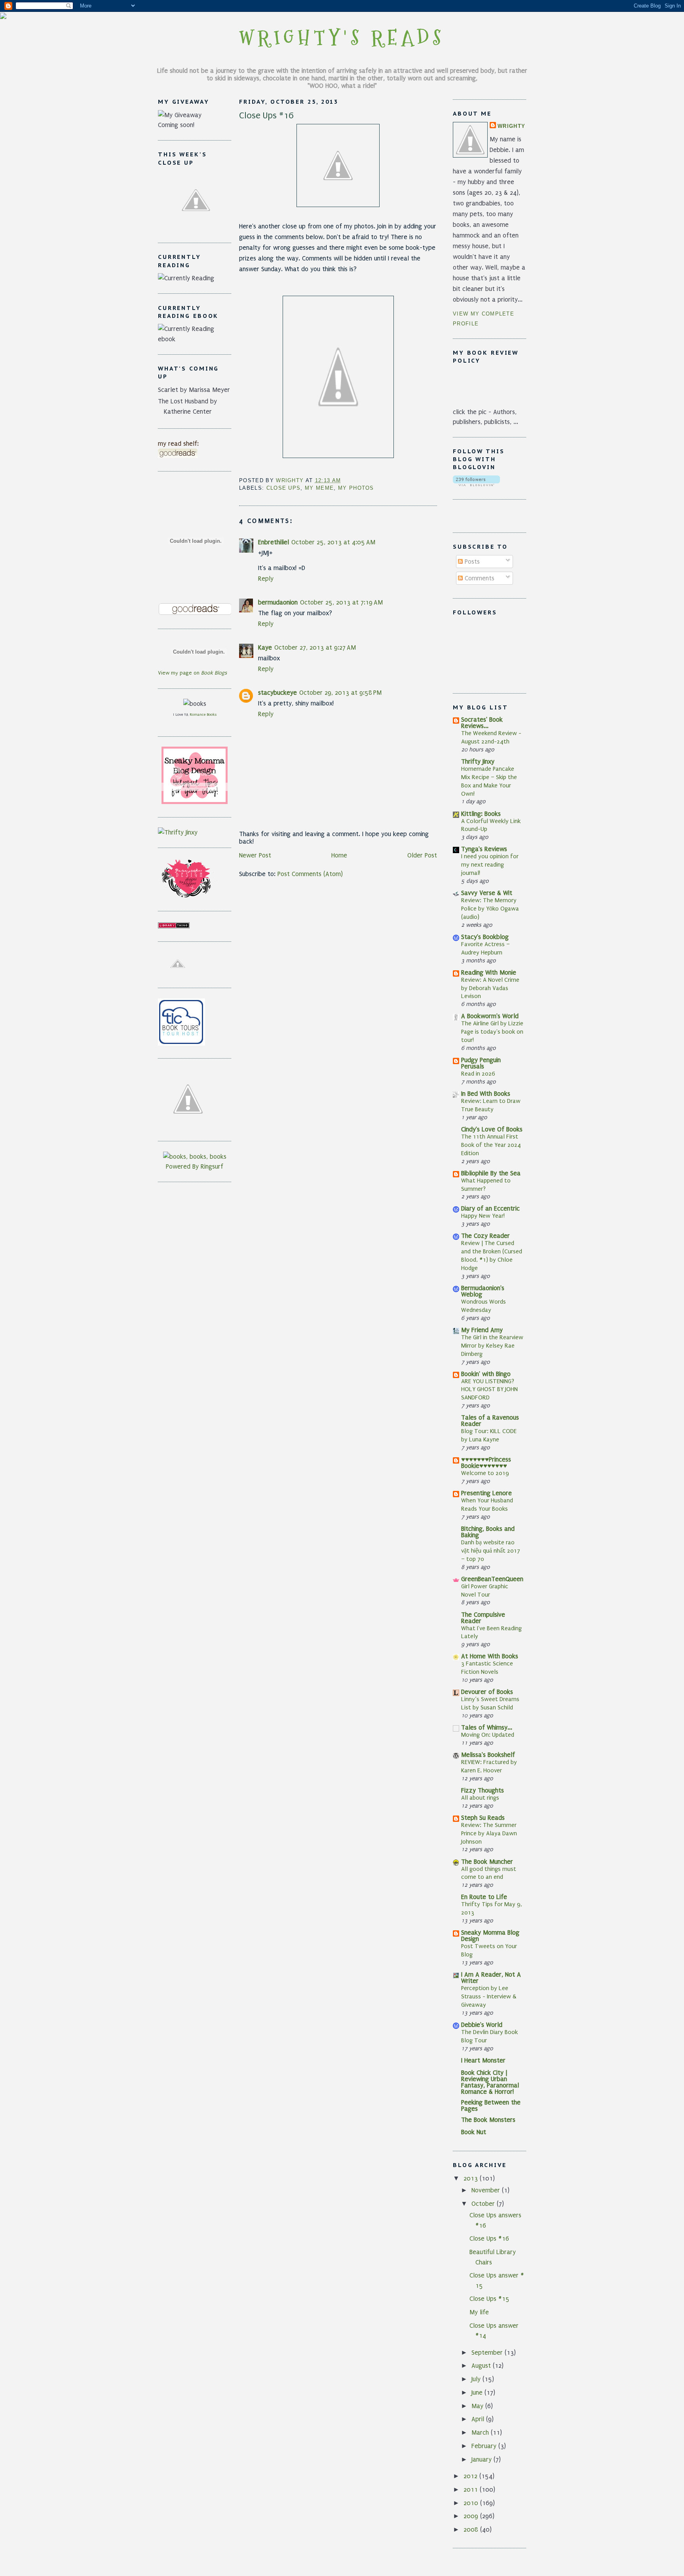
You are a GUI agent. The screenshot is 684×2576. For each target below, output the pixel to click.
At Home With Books (490, 1656)
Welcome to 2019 (485, 1473)
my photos (356, 488)
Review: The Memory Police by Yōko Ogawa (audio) (490, 909)
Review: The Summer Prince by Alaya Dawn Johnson (489, 1833)
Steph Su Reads (483, 1818)
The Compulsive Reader (483, 1618)
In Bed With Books (486, 1094)
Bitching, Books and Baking (488, 1532)
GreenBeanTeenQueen (492, 1579)
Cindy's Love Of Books (492, 1129)
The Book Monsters (488, 2120)
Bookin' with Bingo (486, 1374)
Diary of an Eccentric (490, 1208)
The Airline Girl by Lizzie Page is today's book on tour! (492, 1032)
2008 (472, 2529)
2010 (472, 2503)
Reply (266, 579)
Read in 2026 (478, 1074)
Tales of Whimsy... (487, 1727)
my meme (319, 488)
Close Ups (284, 488)
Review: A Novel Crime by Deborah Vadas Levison (490, 988)
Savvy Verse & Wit (487, 893)
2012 (471, 2476)
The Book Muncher (487, 1862)
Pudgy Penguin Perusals (481, 1063)
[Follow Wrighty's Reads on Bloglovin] (476, 484)
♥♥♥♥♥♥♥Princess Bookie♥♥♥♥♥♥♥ (486, 1463)
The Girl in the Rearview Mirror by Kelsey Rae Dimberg (492, 1346)
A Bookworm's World (490, 1016)
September (488, 2353)
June (478, 2393)
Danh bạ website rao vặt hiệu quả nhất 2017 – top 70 (491, 1551)
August (482, 2366)
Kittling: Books (481, 814)
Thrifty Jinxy (478, 761)
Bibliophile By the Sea (491, 1173)
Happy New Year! (483, 1216)
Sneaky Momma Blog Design (490, 1936)
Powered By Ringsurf (195, 1166)
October (484, 2204)
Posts (471, 562)
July (477, 2379)
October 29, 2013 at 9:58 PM (340, 693)
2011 (472, 2489)
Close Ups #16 (489, 2239)
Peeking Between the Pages (491, 2105)
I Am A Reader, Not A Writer (491, 1978)
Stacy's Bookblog (485, 937)
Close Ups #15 (489, 2299)
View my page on (192, 673)
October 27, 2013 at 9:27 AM (315, 647)
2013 (472, 2178)
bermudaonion (278, 602)
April (479, 2419)
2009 (472, 2516)
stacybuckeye (277, 693)
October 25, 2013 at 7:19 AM (341, 602)
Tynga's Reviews (484, 849)
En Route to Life (484, 1897)
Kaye (265, 647)
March (481, 2432)
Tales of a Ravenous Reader (490, 1421)
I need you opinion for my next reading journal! (490, 865)
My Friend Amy (482, 1330)
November (487, 2190)
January (483, 2459)
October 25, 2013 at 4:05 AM (333, 542)
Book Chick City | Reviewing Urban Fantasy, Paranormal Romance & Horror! (490, 2082)
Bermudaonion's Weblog (483, 1291)
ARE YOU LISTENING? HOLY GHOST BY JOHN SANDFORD (489, 1390)
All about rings (480, 1798)
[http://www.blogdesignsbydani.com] (3, 17)
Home (339, 855)
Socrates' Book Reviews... (482, 723)
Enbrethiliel (274, 542)
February (485, 2446)
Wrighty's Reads (342, 38)
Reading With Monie (489, 972)
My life (479, 2312)
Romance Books (203, 714)
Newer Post (255, 855)
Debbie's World (482, 2025)
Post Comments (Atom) (310, 874)
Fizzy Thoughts (483, 1790)
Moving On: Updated (488, 1735)
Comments (479, 578)
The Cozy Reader (485, 1236)
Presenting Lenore (486, 1493)
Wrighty (511, 126)
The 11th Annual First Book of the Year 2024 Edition (491, 1145)
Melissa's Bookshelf (488, 1755)
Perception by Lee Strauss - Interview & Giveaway (489, 1996)
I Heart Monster (483, 2060)
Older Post (422, 855)
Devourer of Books (487, 1692)
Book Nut (474, 2132)
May (478, 2406)
